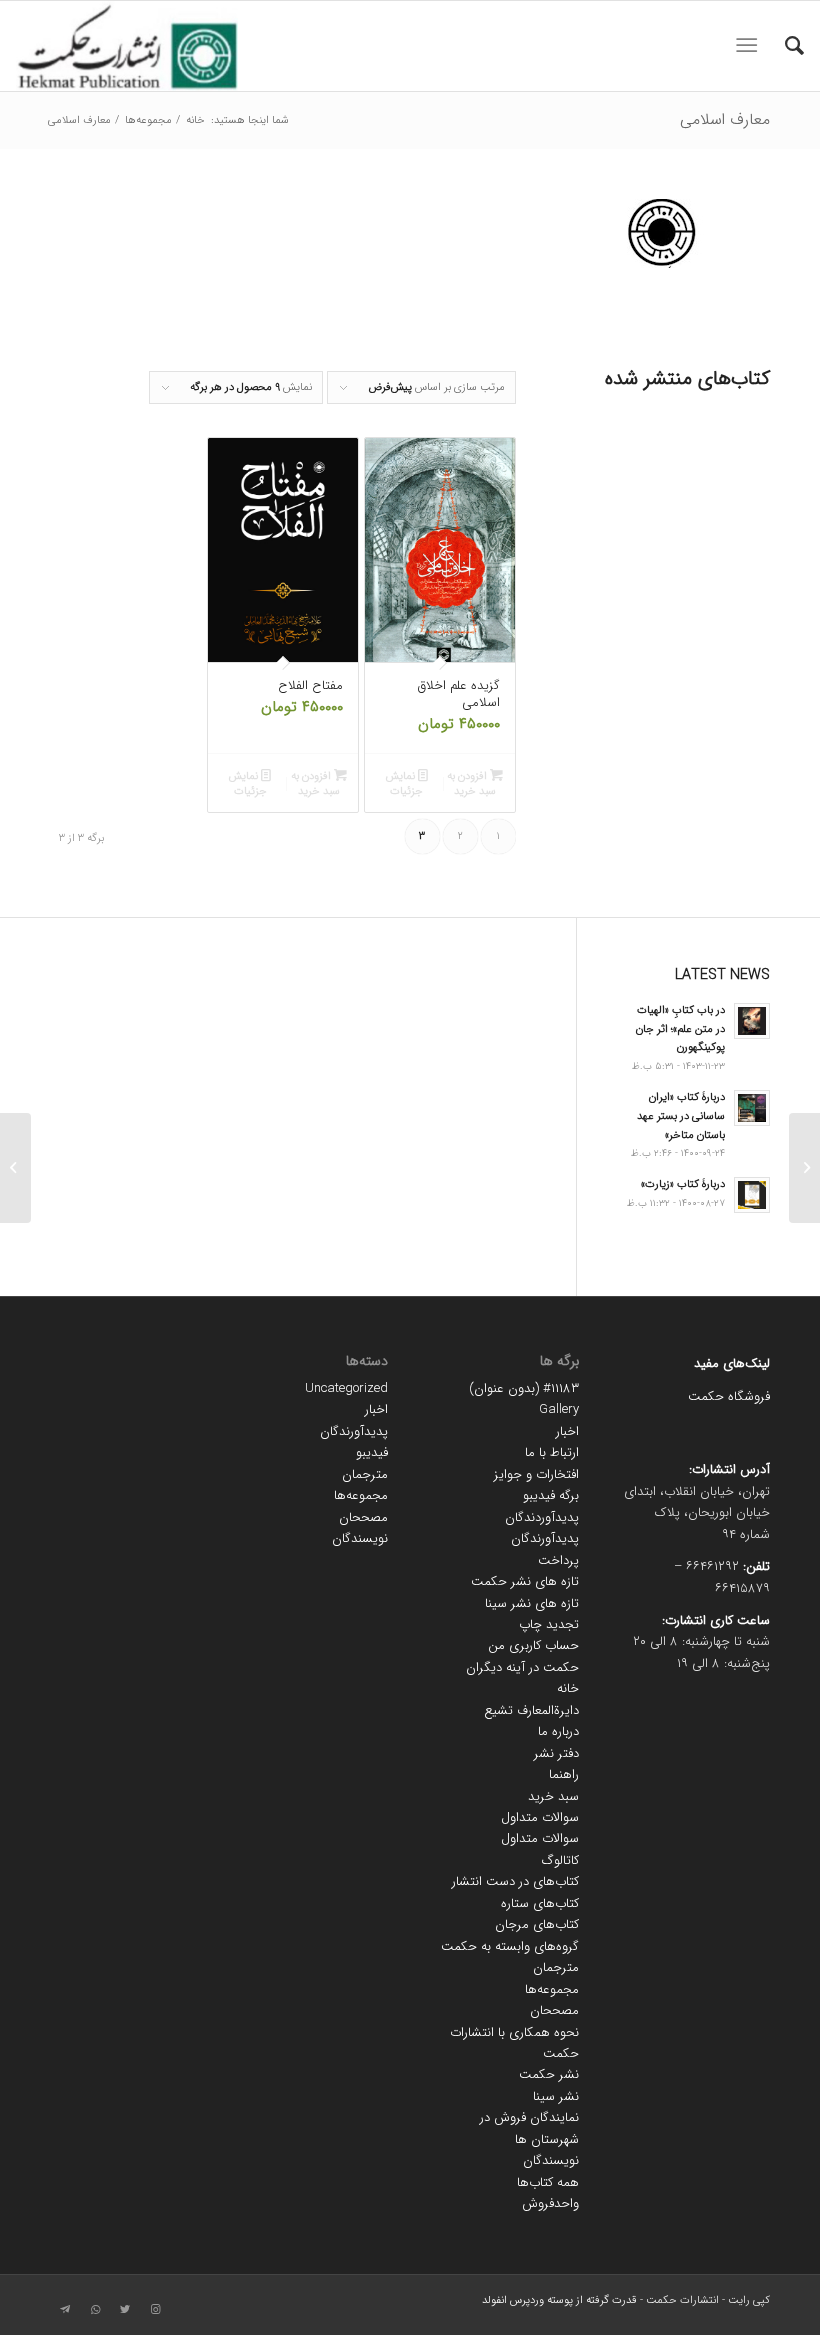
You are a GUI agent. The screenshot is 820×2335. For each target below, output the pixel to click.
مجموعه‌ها (552, 1989)
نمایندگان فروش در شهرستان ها (529, 2128)
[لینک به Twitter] (125, 2310)
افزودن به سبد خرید (471, 784)
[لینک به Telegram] (65, 2310)
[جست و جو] (784, 46)
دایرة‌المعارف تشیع (531, 1710)
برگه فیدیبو (551, 1495)
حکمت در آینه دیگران (522, 1667)
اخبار (567, 1431)
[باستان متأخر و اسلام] (804, 1168)
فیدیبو (372, 1452)
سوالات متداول (540, 1817)
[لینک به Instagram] (155, 2310)
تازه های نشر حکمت (525, 1581)
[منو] (750, 46)
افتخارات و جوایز (536, 1474)
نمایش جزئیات (405, 784)
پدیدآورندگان (545, 1538)
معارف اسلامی (725, 119)
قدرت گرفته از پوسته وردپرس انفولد (559, 2300)
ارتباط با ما (552, 1452)
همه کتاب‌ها (548, 2182)
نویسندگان (551, 2160)
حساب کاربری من (533, 1645)
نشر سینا (556, 2096)
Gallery (559, 1409)
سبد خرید (553, 1796)
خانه (568, 1688)
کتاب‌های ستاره (540, 1903)
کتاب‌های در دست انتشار (515, 1881)
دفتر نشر (556, 1753)
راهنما (564, 1774)
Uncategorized (346, 1388)
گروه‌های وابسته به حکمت (510, 1946)
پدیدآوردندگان (542, 1517)
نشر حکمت (549, 2074)
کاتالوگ (560, 1860)
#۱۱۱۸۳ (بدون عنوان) (524, 1388)
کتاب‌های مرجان (537, 1924)
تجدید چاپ (549, 1624)
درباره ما (558, 1731)
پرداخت (558, 1560)
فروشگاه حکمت (729, 1396)
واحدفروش (550, 2203)
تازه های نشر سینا (532, 1603)
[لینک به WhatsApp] (95, 2310)
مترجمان (556, 1967)
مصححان (554, 2010)
